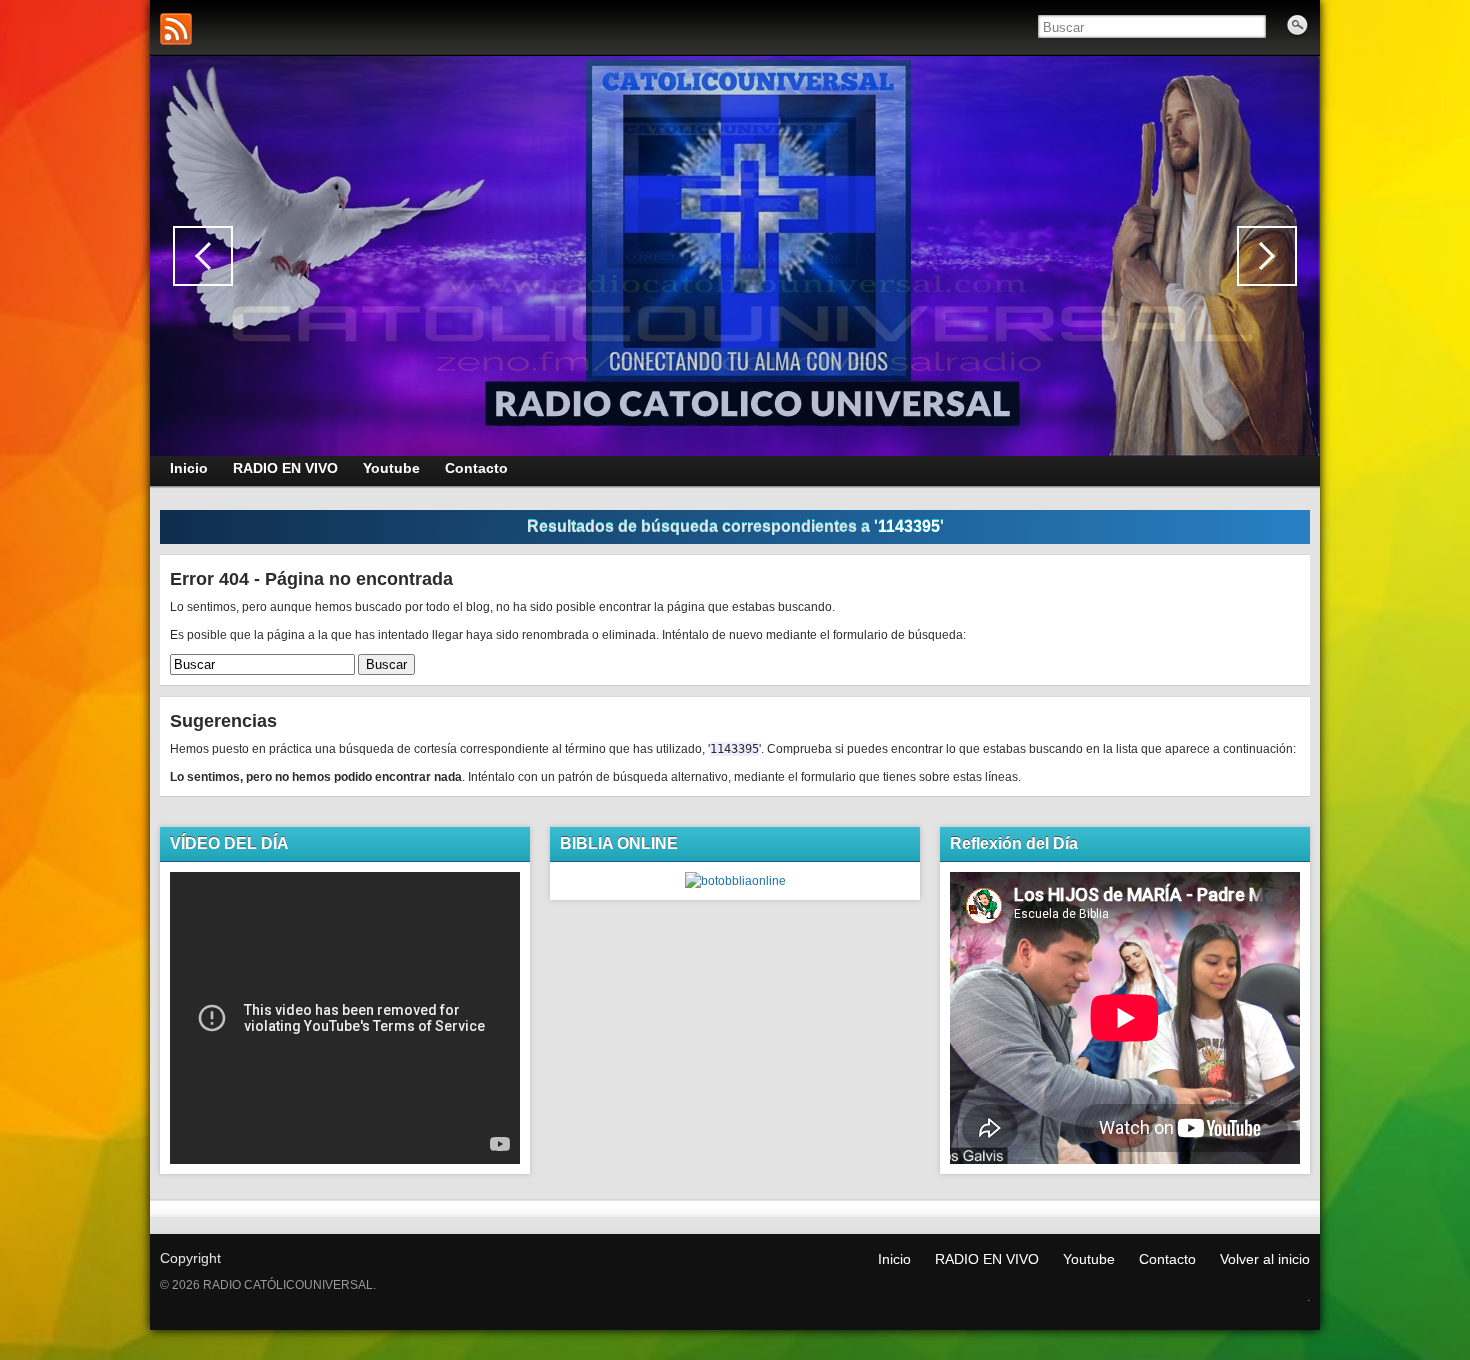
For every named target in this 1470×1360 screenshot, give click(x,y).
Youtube (1089, 1259)
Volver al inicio (1265, 1259)
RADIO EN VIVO (987, 1259)
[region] (735, 256)
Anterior (203, 256)
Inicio (894, 1259)
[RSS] (176, 29)
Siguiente (1267, 256)
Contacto (1167, 1259)
